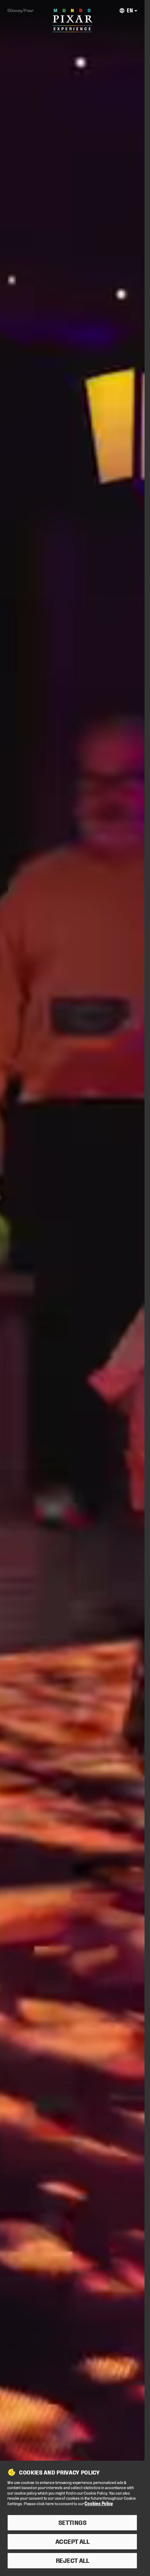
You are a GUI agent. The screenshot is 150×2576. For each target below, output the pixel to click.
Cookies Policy (98, 2503)
